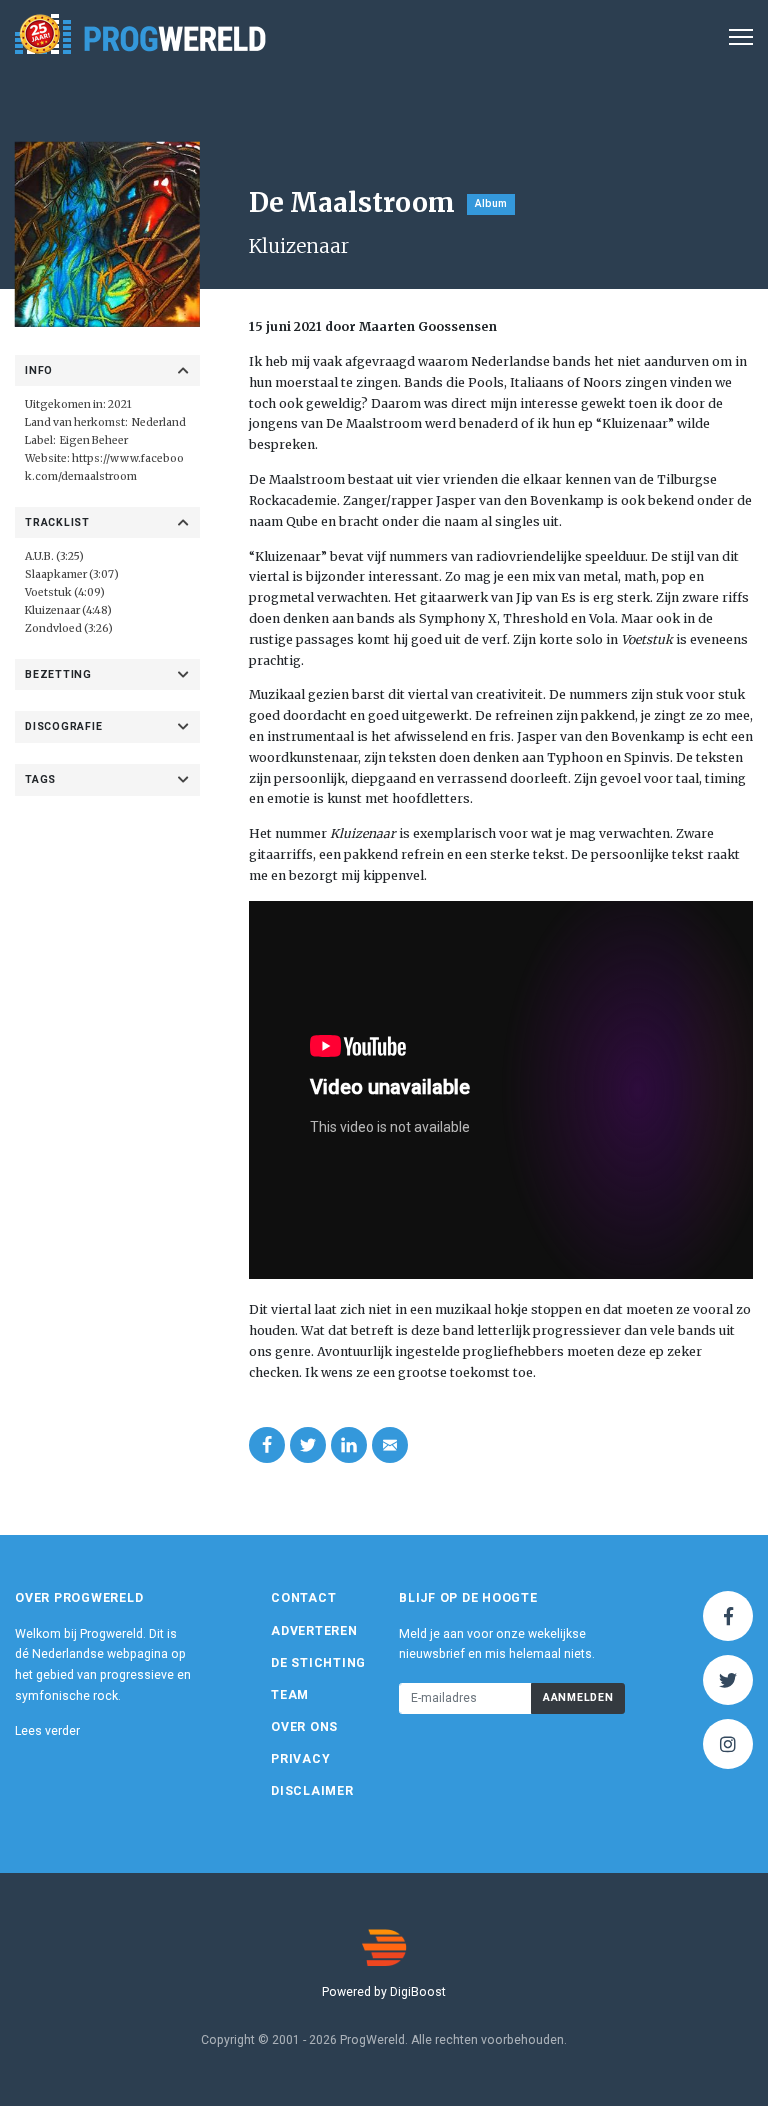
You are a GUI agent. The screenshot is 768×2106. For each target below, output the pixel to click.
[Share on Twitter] (308, 1445)
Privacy (300, 1759)
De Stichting (318, 1663)
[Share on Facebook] (267, 1445)
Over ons (304, 1727)
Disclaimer (312, 1791)
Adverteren (314, 1631)
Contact (303, 1598)
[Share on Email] (390, 1445)
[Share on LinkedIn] (349, 1445)
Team (290, 1695)
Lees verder (47, 1731)
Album (491, 203)
